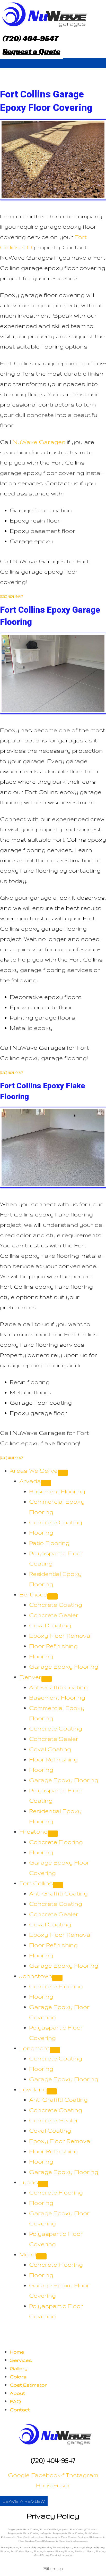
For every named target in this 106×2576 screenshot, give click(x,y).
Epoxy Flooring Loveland (40, 2551)
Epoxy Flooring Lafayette (81, 2547)
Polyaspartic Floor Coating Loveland (23, 2537)
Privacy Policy (53, 2516)
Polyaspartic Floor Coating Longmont (65, 2541)
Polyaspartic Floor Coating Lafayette (30, 2533)
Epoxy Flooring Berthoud (71, 2551)
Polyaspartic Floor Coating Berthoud (67, 2537)
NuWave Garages (39, 442)
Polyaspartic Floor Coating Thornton (76, 2529)
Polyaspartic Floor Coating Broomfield (30, 2529)
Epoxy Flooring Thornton (49, 2547)
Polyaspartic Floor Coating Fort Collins (76, 2533)
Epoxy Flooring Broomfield (17, 2547)
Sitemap (53, 2568)
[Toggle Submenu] (63, 1473)
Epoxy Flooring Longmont (57, 2555)
